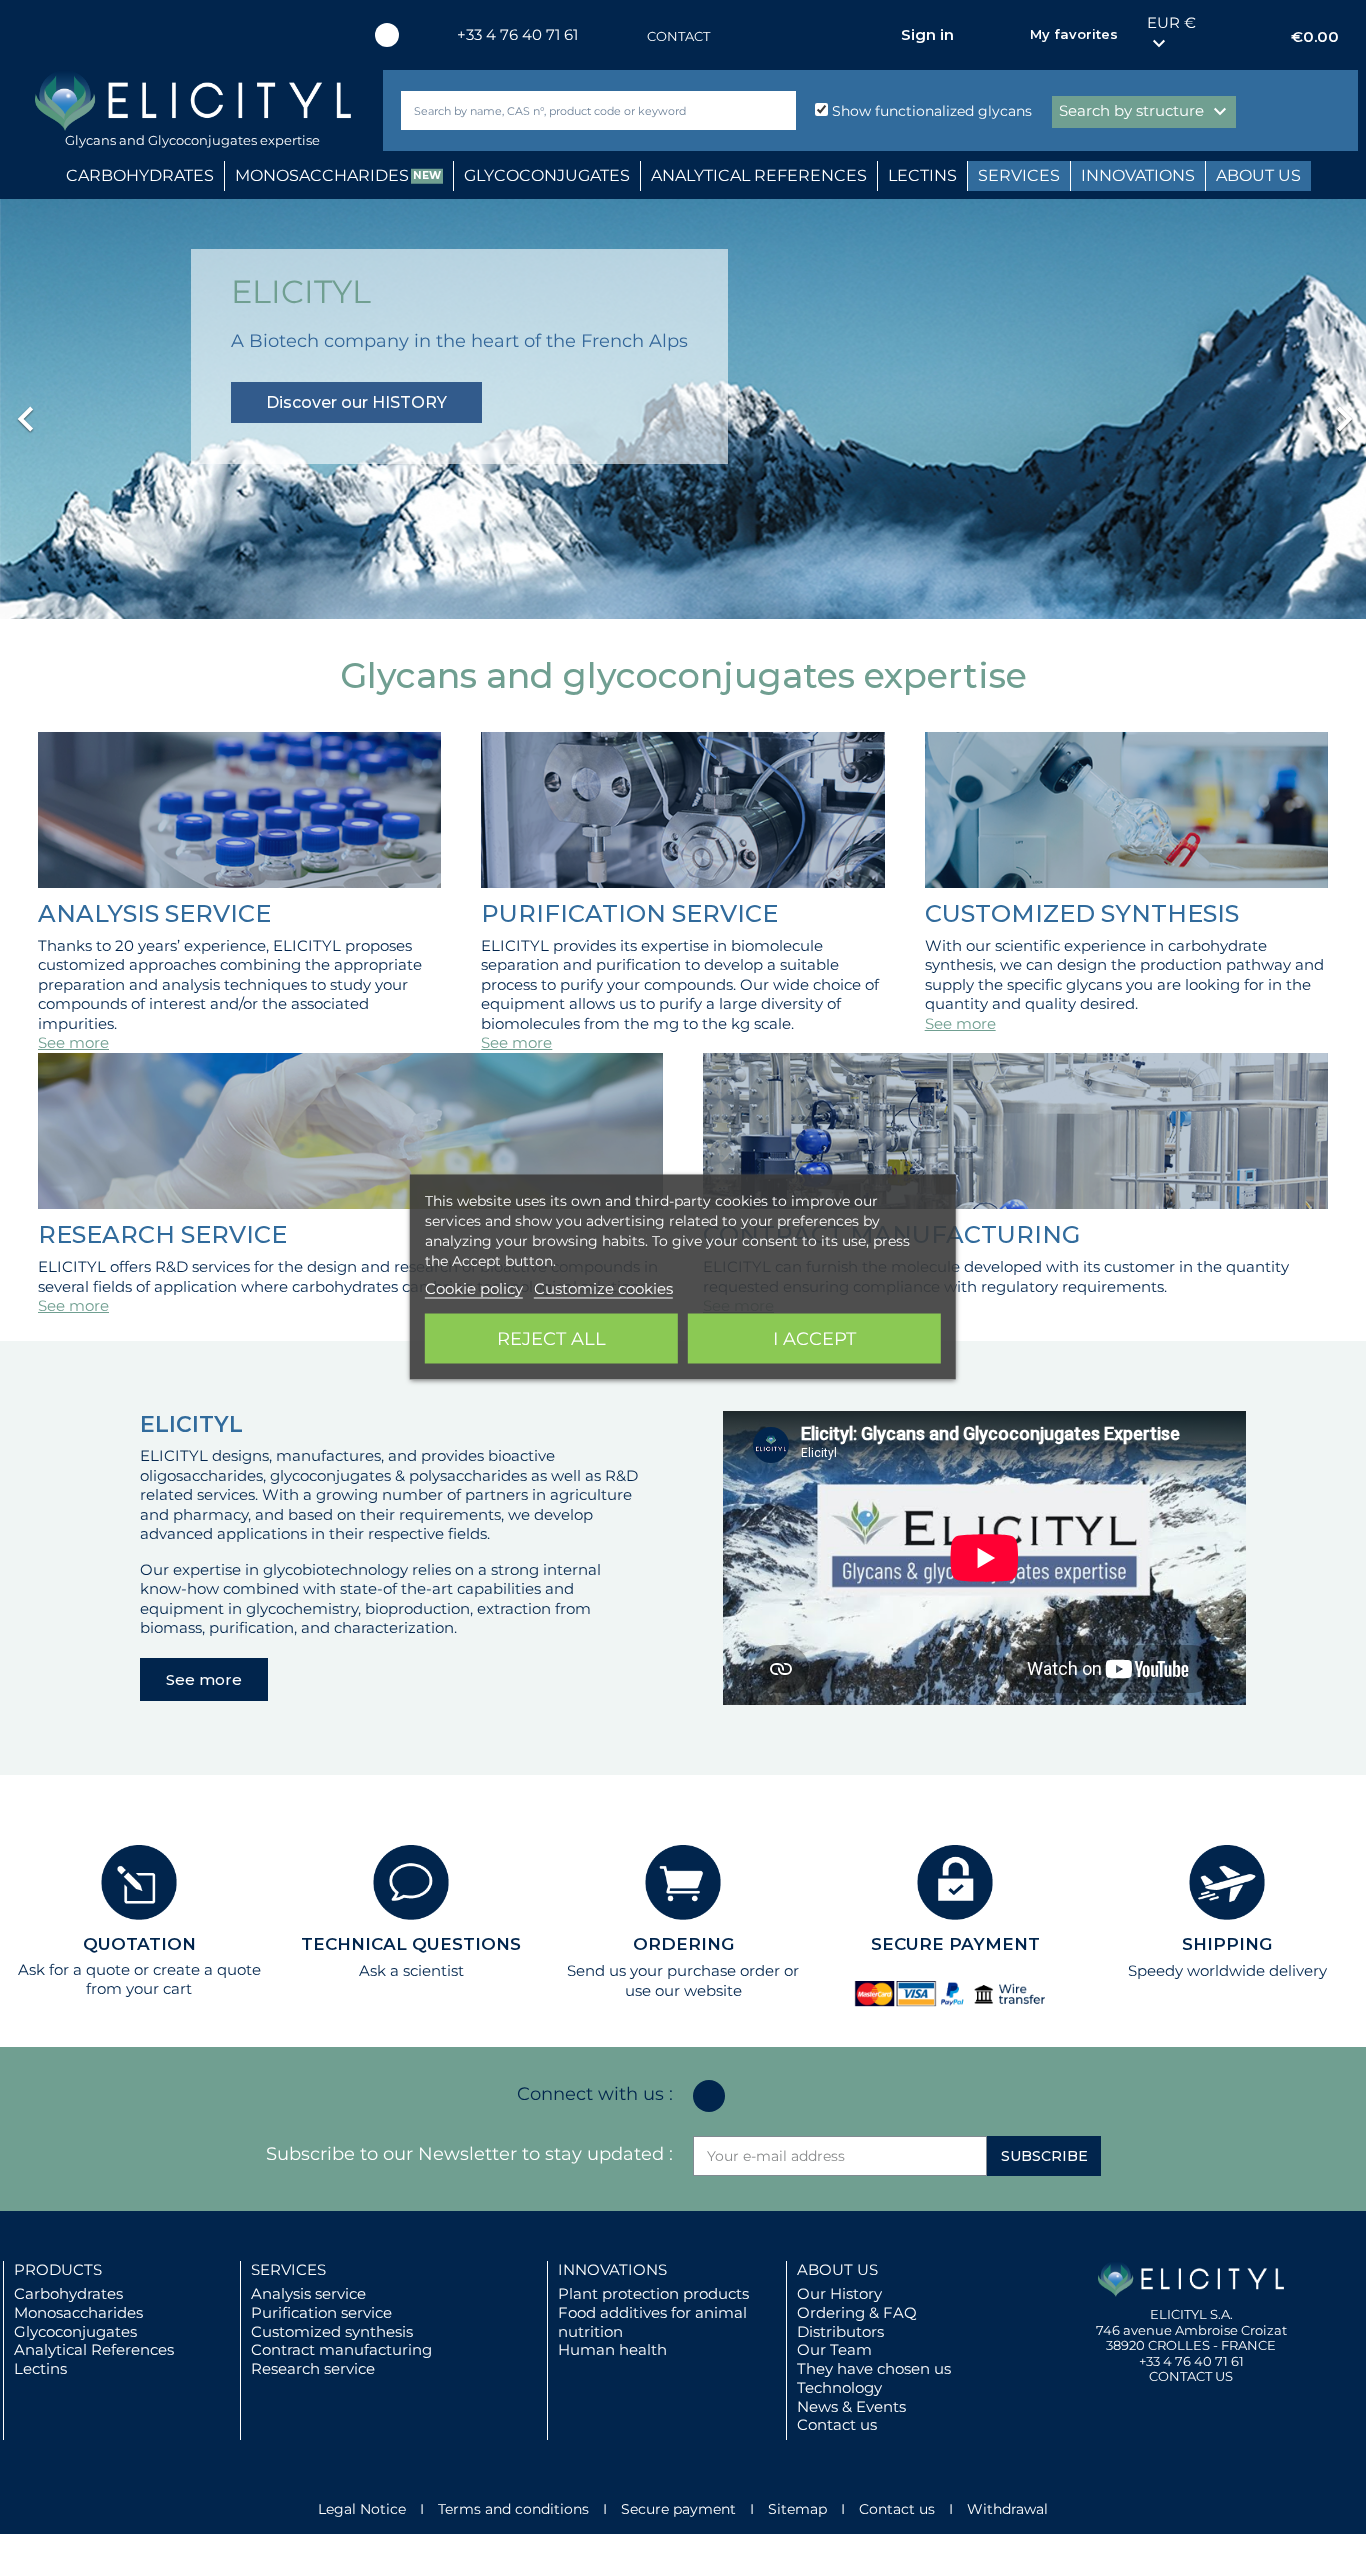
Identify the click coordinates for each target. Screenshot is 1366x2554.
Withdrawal (1007, 2509)
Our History (839, 2293)
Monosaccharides (78, 2312)
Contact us (837, 2424)
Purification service (321, 2312)
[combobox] (565, 110)
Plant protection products (653, 2293)
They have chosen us (874, 2368)
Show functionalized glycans (930, 111)
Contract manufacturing (341, 2349)
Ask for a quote (74, 1969)
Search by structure (1145, 112)
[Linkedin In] (387, 35)
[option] (683, 409)
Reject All (551, 1339)
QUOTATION (139, 1944)
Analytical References (94, 2349)
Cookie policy (474, 1288)
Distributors (840, 2331)
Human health (612, 2349)
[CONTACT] (627, 36)
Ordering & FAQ (857, 2312)
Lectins (40, 2368)
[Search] (776, 110)
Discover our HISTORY (356, 402)
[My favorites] (1005, 35)
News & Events (851, 2406)
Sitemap (797, 2509)
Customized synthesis (332, 2331)
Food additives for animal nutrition (652, 2322)
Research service (313, 2368)
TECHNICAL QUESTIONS (411, 1944)
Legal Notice (362, 2509)
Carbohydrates (68, 2293)
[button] (102, 409)
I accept (814, 1339)
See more (73, 1042)
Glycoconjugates (75, 2331)
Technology (839, 2387)
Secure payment (678, 2509)
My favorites (1074, 34)
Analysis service (308, 2293)
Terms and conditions (513, 2509)
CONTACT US (1191, 2376)
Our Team (834, 2349)
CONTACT (678, 36)
